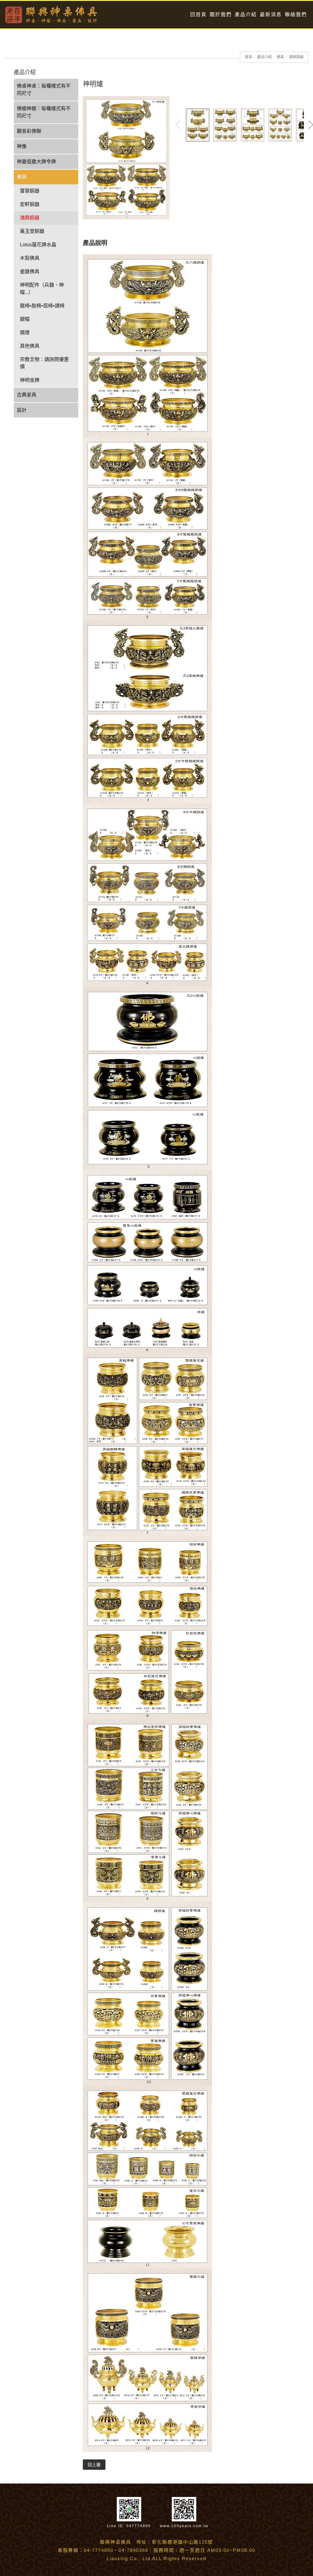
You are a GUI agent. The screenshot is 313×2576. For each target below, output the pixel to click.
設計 (22, 410)
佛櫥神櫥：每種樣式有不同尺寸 (44, 112)
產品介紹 (246, 14)
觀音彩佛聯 (29, 131)
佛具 (280, 57)
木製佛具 (30, 258)
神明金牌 (30, 380)
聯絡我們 (296, 14)
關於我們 (221, 14)
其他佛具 (30, 346)
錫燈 (25, 333)
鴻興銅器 (296, 57)
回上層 (94, 2465)
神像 (22, 146)
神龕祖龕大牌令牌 (36, 162)
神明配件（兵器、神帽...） (42, 289)
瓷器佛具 (30, 271)
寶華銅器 (30, 191)
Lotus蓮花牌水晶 (38, 245)
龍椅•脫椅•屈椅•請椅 (42, 306)
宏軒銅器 (30, 204)
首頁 (249, 57)
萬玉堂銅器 (32, 231)
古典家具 (27, 395)
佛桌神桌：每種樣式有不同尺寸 (44, 90)
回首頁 (198, 14)
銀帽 (25, 319)
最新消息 (271, 14)
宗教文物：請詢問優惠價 (44, 363)
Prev (178, 125)
